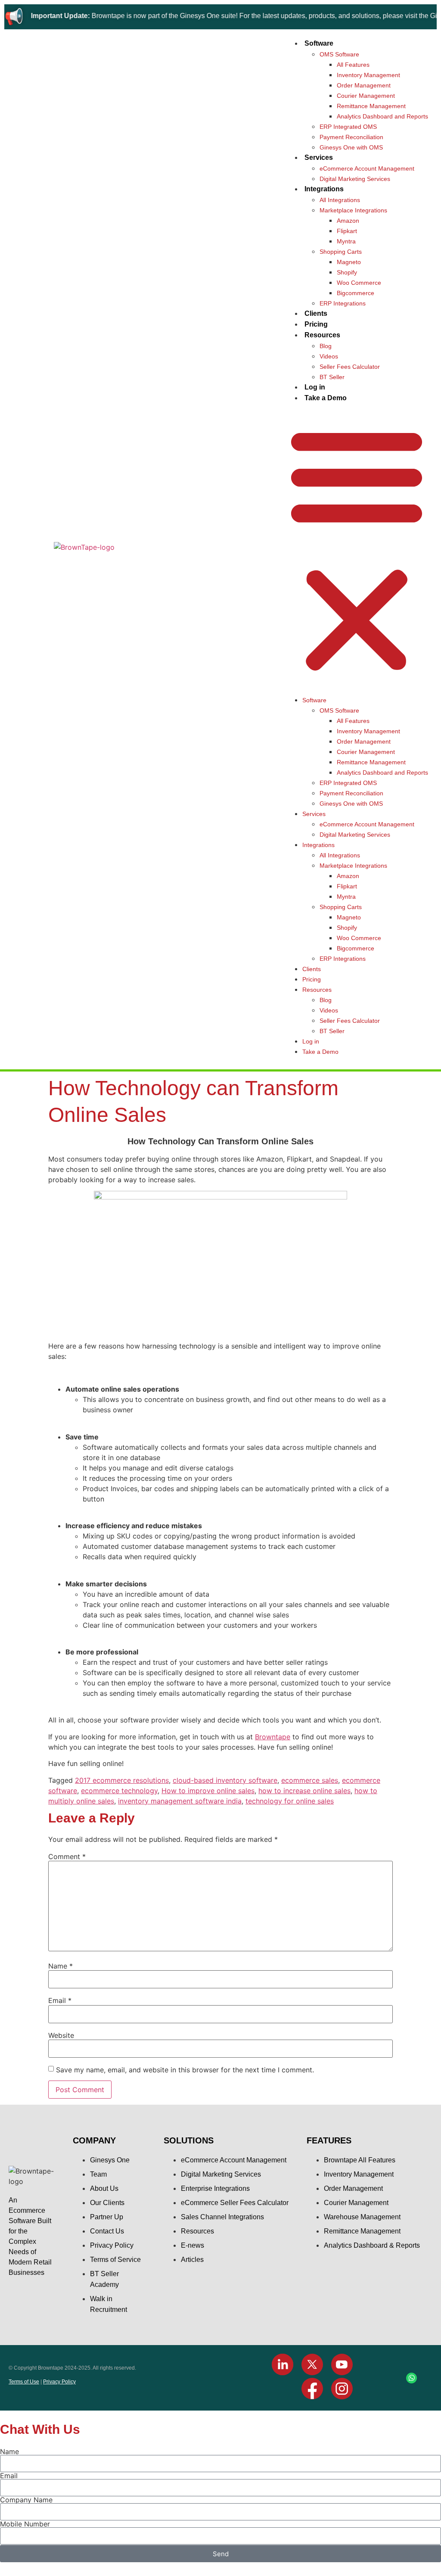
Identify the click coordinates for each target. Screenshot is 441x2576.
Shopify (347, 272)
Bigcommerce (356, 293)
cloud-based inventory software (225, 1780)
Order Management (364, 85)
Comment (67, 1856)
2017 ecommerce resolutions (122, 1780)
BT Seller (332, 377)
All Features (353, 65)
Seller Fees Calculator (350, 367)
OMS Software (339, 54)
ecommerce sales (310, 1780)
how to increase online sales (304, 1791)
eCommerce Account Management (367, 168)
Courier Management (366, 96)
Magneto (349, 262)
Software (319, 43)
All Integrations (340, 200)
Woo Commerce (359, 283)
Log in (315, 387)
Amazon (348, 221)
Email (60, 2000)
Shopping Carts (341, 252)
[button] (357, 549)
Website (61, 2035)
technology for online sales (290, 1801)
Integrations (324, 189)
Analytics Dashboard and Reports (382, 116)
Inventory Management (368, 75)
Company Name (26, 2500)
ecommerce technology (119, 1791)
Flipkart (347, 231)
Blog (326, 346)
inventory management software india (180, 1801)
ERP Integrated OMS (348, 127)
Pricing (316, 324)
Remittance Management (371, 106)
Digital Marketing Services (355, 179)
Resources (322, 335)
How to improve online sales (208, 1791)
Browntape (273, 1737)
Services (319, 157)
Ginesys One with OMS (351, 147)
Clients (316, 313)
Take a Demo (326, 398)
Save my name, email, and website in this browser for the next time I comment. (185, 2070)
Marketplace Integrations (353, 210)
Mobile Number (25, 2524)
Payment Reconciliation (351, 137)
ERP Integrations (343, 303)
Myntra (346, 241)
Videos (329, 356)
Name (61, 1966)
